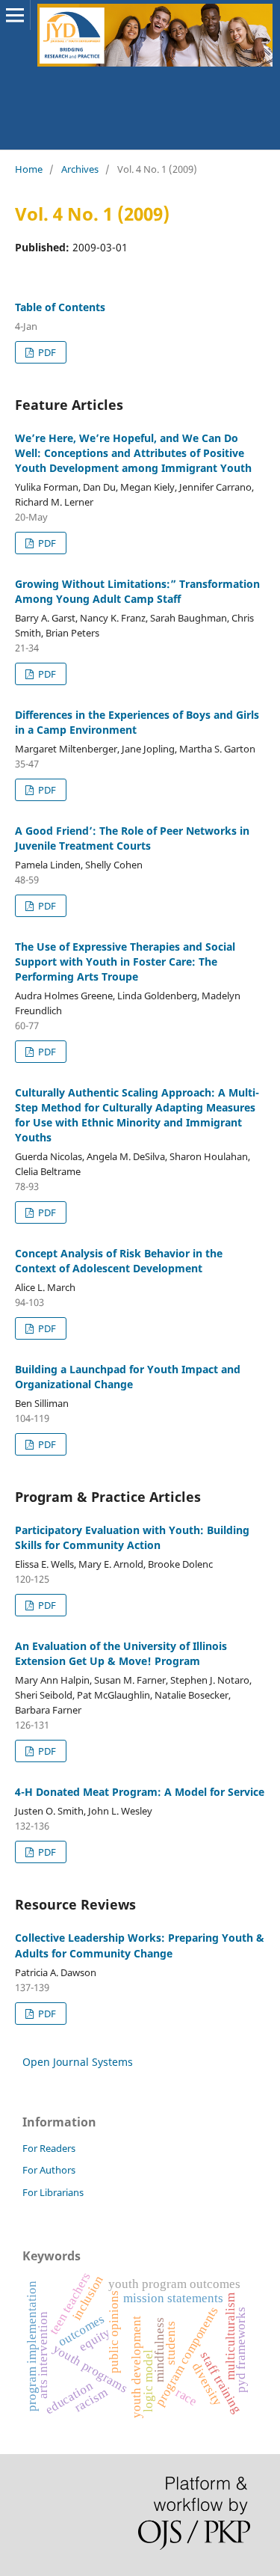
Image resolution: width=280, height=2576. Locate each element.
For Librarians (53, 2192)
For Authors (49, 2170)
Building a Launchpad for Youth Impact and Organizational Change (128, 1377)
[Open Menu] (15, 15)
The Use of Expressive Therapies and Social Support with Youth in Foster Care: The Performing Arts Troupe (125, 962)
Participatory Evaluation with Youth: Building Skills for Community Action (132, 1537)
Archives (80, 169)
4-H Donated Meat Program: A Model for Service (140, 1792)
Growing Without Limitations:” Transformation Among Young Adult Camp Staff (137, 591)
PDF (46, 352)
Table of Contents (60, 307)
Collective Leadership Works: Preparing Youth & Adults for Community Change (140, 1945)
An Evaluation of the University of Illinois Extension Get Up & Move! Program (121, 1653)
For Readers (49, 2148)
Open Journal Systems (78, 2062)
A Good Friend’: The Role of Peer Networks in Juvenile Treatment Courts (132, 838)
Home (29, 169)
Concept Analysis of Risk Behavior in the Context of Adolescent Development (119, 1261)
